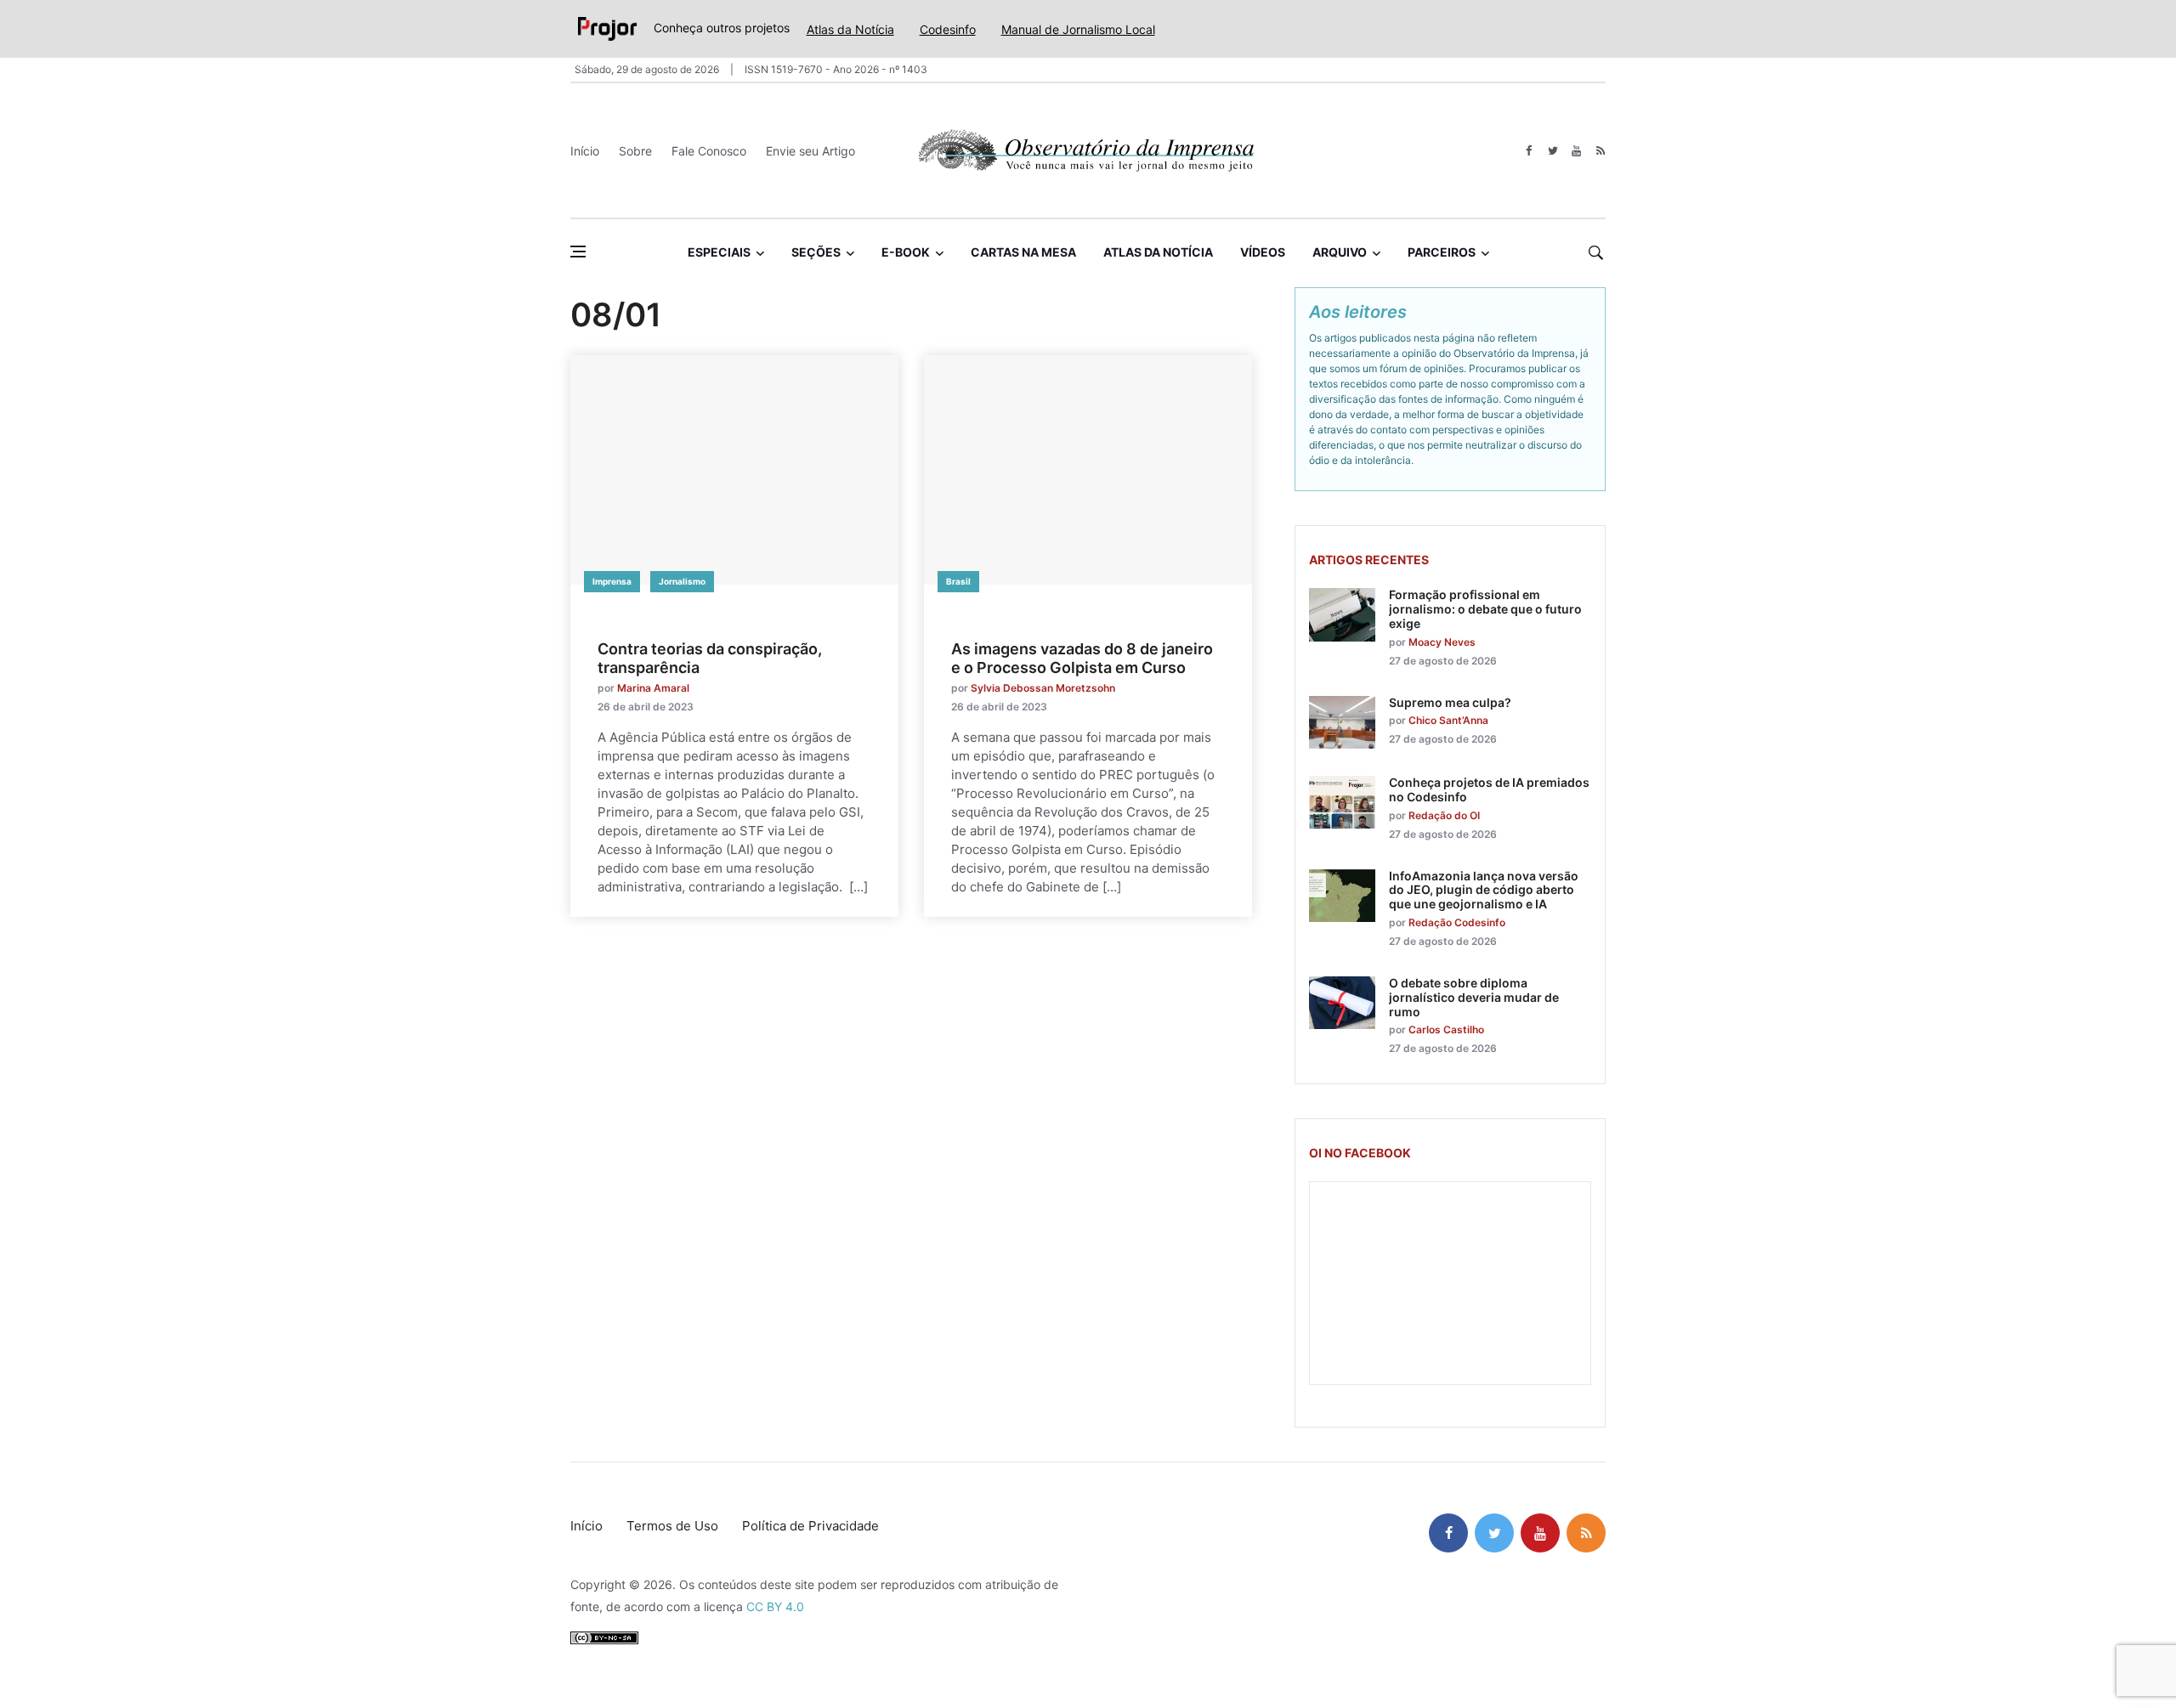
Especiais (719, 252)
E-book (906, 252)
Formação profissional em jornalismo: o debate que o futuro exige (1485, 609)
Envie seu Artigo (810, 151)
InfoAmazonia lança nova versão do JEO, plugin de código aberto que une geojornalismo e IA (1484, 890)
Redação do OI (1444, 815)
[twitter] (1553, 151)
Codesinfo (948, 29)
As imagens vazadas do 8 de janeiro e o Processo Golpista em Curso (1082, 658)
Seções (816, 252)
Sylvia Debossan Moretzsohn (1043, 688)
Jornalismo (682, 581)
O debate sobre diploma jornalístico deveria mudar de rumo (1474, 997)
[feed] (1600, 151)
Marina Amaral (653, 688)
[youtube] (1576, 151)
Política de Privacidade (810, 1526)
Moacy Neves (1442, 642)
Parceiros (1442, 252)
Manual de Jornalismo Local (1078, 29)
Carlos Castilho (1446, 1029)
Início (585, 151)
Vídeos (1263, 252)
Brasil (958, 581)
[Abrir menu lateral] (578, 252)
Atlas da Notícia (850, 29)
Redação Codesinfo (1457, 922)
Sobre (635, 151)
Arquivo (1340, 252)
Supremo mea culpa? (1450, 702)
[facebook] (1529, 151)
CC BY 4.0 (775, 1606)
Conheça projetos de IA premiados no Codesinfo (1489, 789)
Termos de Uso (672, 1526)
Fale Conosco (709, 151)
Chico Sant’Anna (1448, 720)
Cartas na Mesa (1023, 252)
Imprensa (612, 581)
